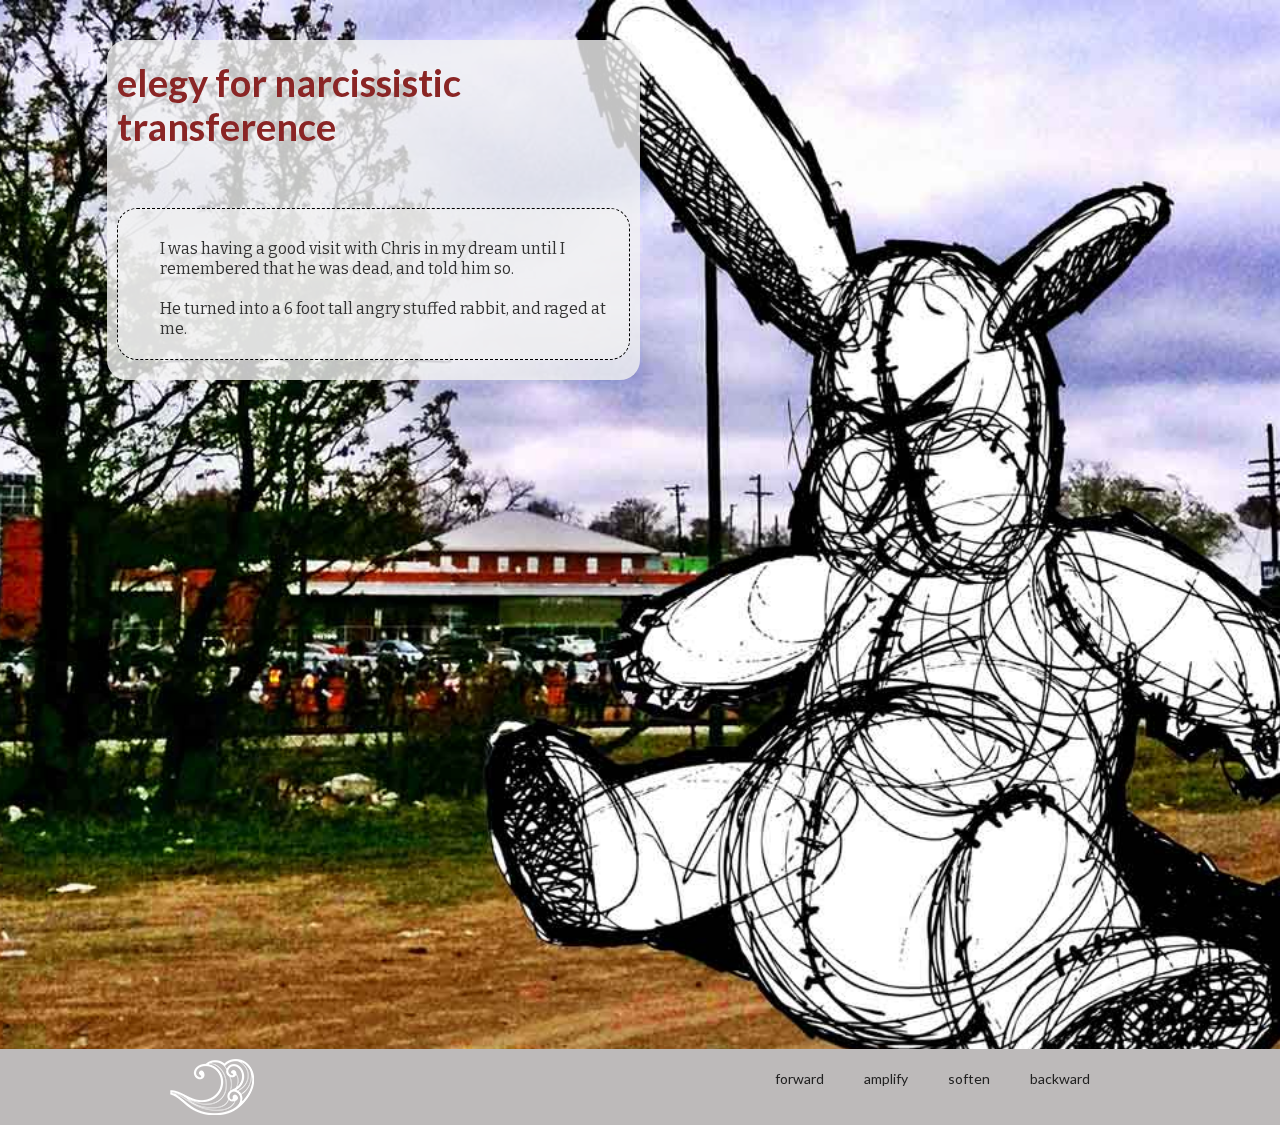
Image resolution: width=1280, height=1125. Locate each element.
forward (799, 1078)
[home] (212, 1087)
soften (969, 1078)
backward (1060, 1078)
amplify (886, 1078)
